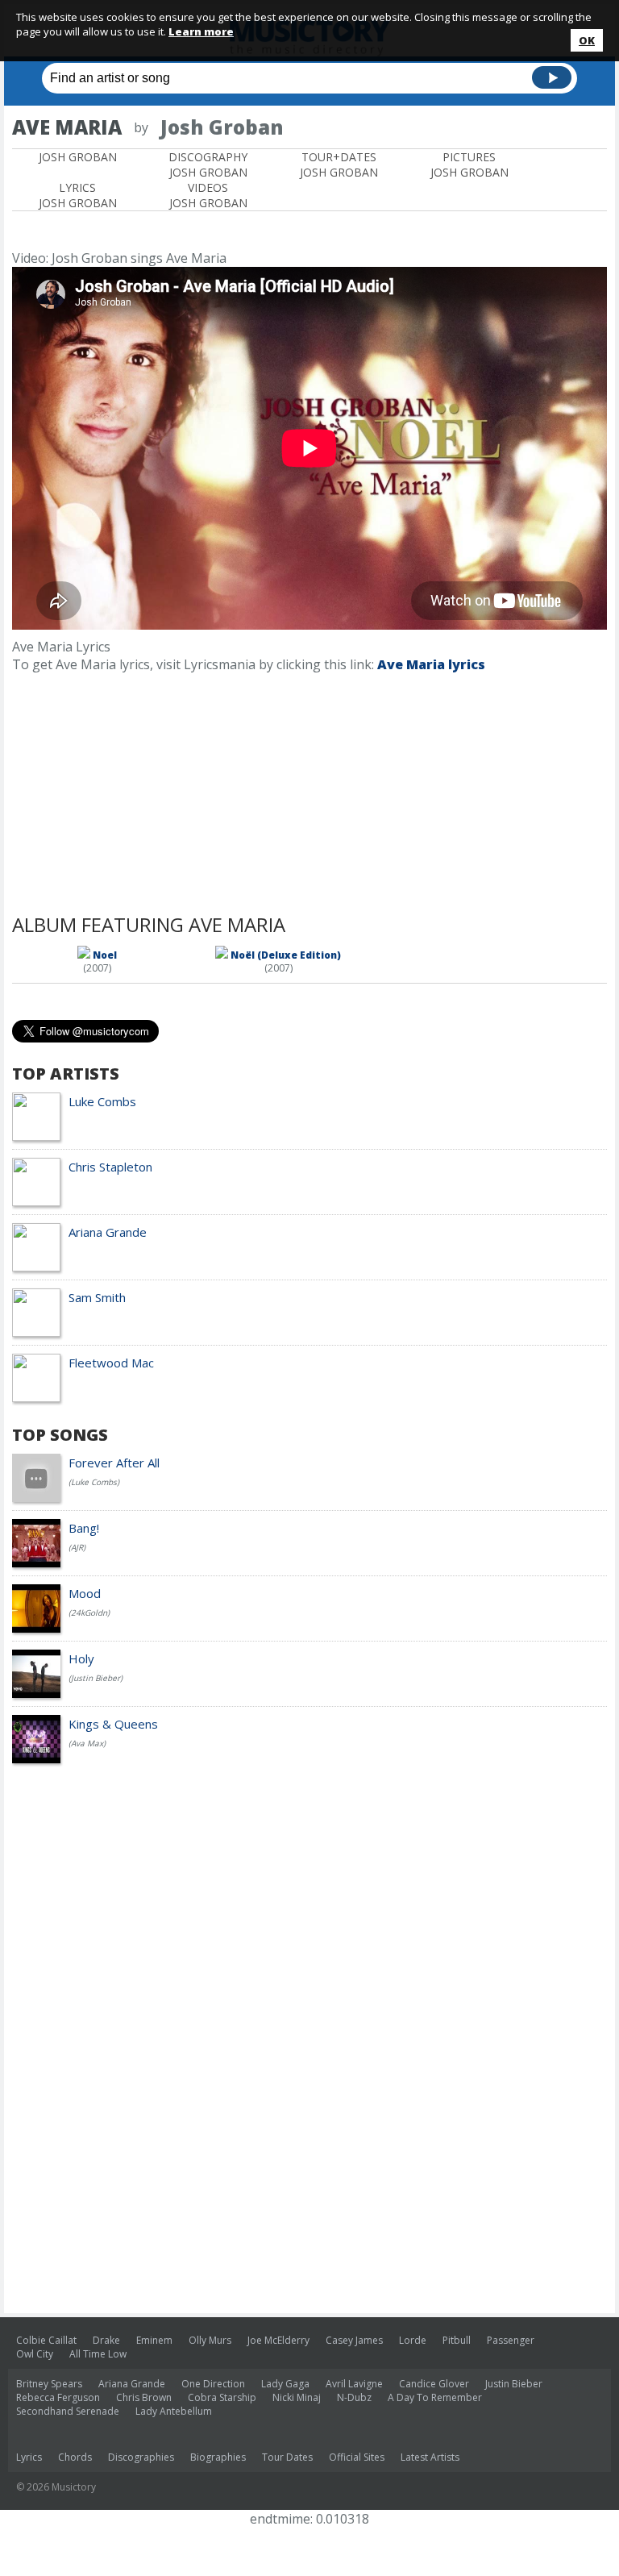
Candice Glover (434, 2384)
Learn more (201, 31)
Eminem (154, 2340)
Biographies (218, 2457)
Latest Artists (430, 2457)
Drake (106, 2340)
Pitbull (457, 2340)
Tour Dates (287, 2457)
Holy (81, 1658)
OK (587, 40)
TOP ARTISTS (66, 1074)
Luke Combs (102, 1101)
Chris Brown (144, 2397)
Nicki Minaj (297, 2397)
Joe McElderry (278, 2340)
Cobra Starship (222, 2397)
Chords (75, 2457)
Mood (85, 1593)
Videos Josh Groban (208, 195)
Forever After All (114, 1463)
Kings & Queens (113, 1724)
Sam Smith (97, 1297)
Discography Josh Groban (208, 164)
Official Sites (357, 2457)
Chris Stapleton (110, 1167)
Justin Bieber (514, 2384)
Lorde (413, 2340)
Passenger (511, 2340)
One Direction (213, 2384)
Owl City (35, 2354)
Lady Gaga (285, 2384)
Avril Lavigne (354, 2384)
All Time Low (98, 2354)
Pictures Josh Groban (469, 164)
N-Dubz (354, 2397)
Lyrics (29, 2457)
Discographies (141, 2457)
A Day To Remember (435, 2397)
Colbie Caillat (46, 2340)
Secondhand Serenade (68, 2411)
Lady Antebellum (174, 2411)
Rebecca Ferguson (58, 2397)
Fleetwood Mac (111, 1363)
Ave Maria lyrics (431, 664)
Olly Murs (210, 2340)
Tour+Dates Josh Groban (339, 164)
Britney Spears (49, 2384)
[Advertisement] (201, 227)
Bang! (84, 1528)
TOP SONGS (60, 1435)
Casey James (354, 2340)
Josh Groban (78, 157)
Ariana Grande (108, 1232)
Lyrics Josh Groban (78, 195)
